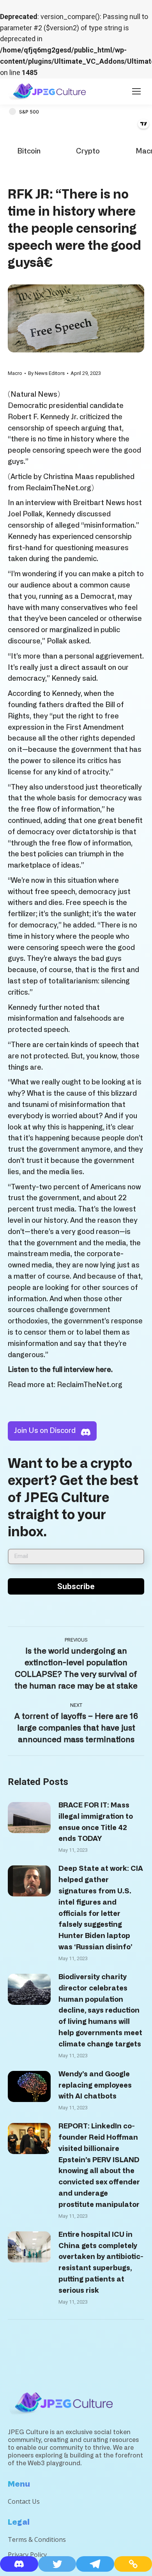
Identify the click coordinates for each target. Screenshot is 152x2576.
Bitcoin (29, 152)
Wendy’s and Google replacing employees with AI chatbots (95, 2086)
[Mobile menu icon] (136, 91)
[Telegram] (95, 2564)
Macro (15, 373)
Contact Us (24, 2501)
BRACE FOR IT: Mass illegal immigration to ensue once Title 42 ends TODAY (96, 1822)
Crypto (88, 152)
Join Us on (45, 1431)
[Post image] (29, 1818)
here (103, 1370)
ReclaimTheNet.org (58, 488)
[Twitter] (57, 2564)
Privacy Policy (27, 2555)
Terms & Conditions (37, 2539)
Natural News (34, 395)
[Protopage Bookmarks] (19, 2564)
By (46, 373)
